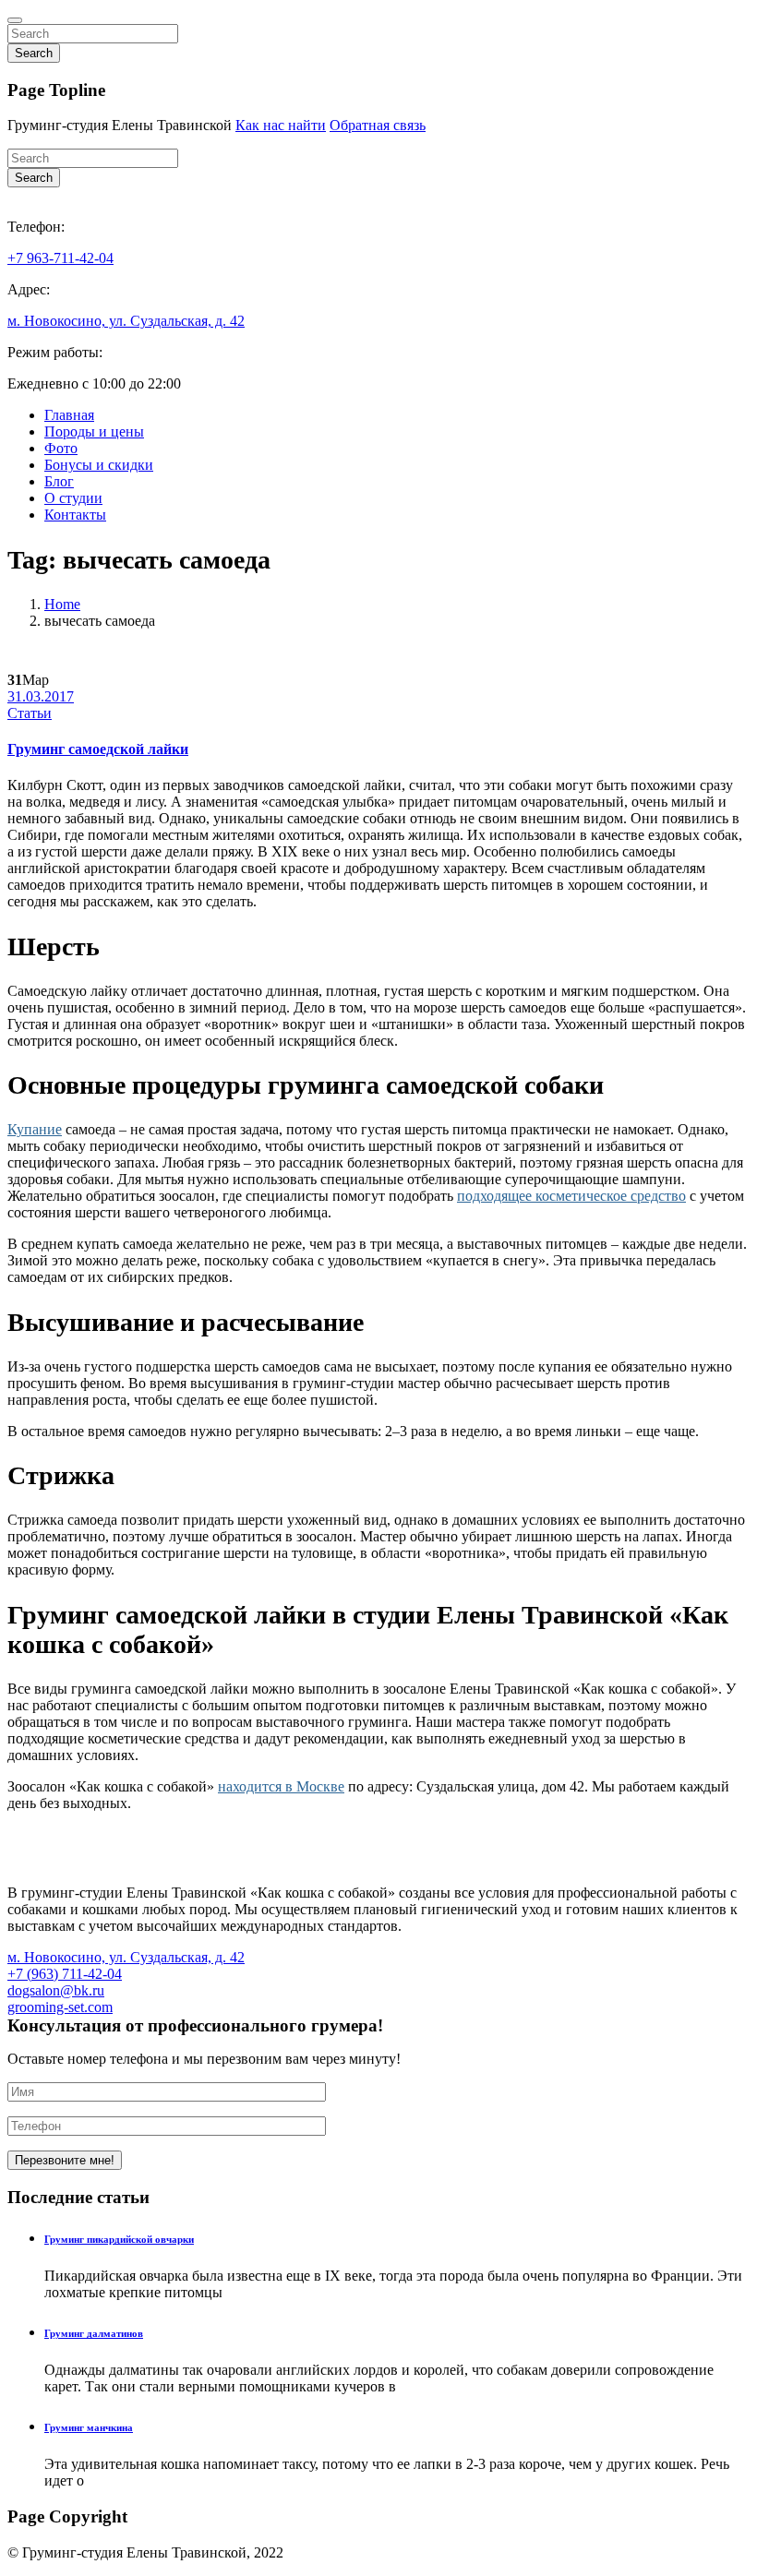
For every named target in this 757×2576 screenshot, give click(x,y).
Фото (61, 448)
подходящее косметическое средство (571, 1196)
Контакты (75, 515)
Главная (69, 415)
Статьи (30, 713)
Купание (35, 1129)
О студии (73, 498)
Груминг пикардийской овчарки (119, 2239)
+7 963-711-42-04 (60, 258)
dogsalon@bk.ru (56, 1990)
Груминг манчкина (89, 2427)
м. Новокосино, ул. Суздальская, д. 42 (126, 321)
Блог (59, 481)
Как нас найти (281, 125)
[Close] (15, 20)
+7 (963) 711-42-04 (65, 1974)
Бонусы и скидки (99, 465)
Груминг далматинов (94, 2333)
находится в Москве (281, 1786)
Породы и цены (94, 431)
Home (62, 604)
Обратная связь (378, 125)
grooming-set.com (60, 2007)
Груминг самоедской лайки (98, 749)
